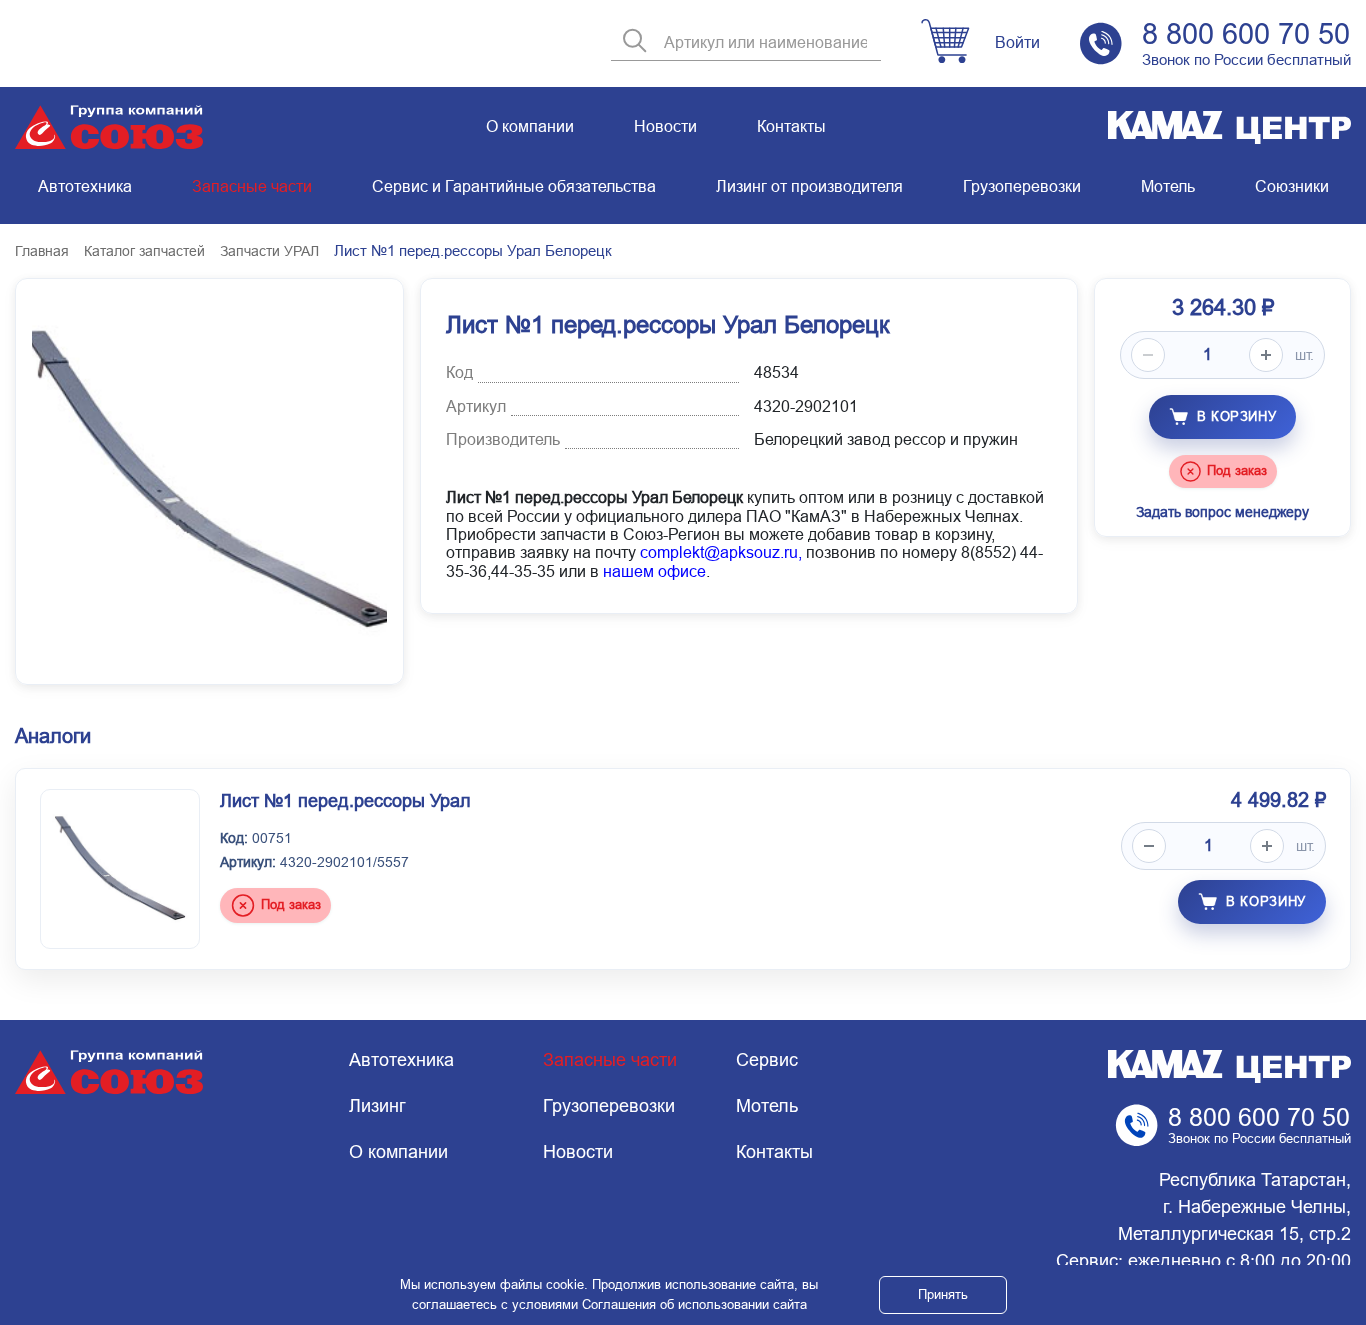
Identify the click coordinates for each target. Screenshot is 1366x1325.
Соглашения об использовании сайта (694, 1304)
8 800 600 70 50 (1246, 34)
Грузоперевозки (1022, 186)
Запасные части (252, 186)
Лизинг (377, 1106)
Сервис (767, 1060)
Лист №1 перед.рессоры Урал (345, 801)
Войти (1017, 42)
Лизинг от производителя (809, 186)
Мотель (1168, 186)
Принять (943, 1294)
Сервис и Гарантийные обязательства (514, 186)
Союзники (1292, 186)
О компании (530, 126)
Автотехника (85, 186)
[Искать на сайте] (635, 42)
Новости (665, 126)
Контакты (791, 126)
